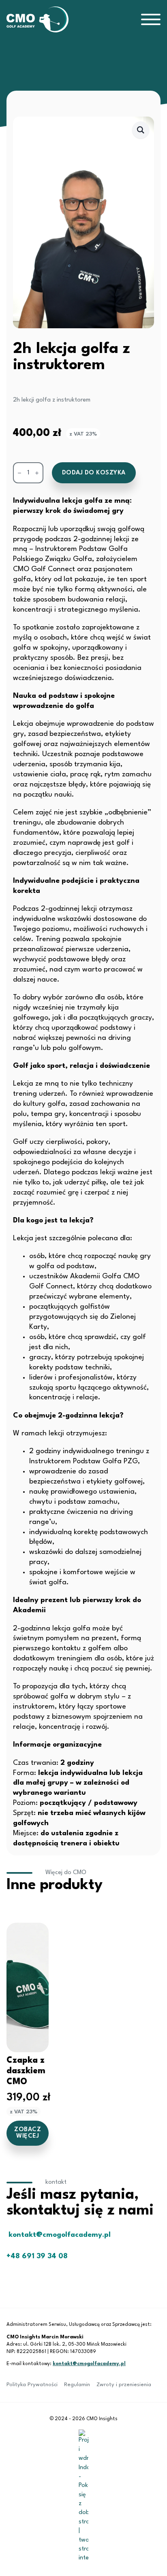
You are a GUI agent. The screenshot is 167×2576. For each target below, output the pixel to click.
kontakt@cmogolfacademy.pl (89, 2364)
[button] (141, 130)
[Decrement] (19, 473)
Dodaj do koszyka (94, 473)
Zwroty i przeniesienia (124, 2385)
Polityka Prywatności (32, 2385)
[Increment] (37, 473)
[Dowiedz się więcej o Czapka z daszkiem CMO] (28, 1987)
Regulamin (77, 2385)
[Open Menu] (151, 19)
